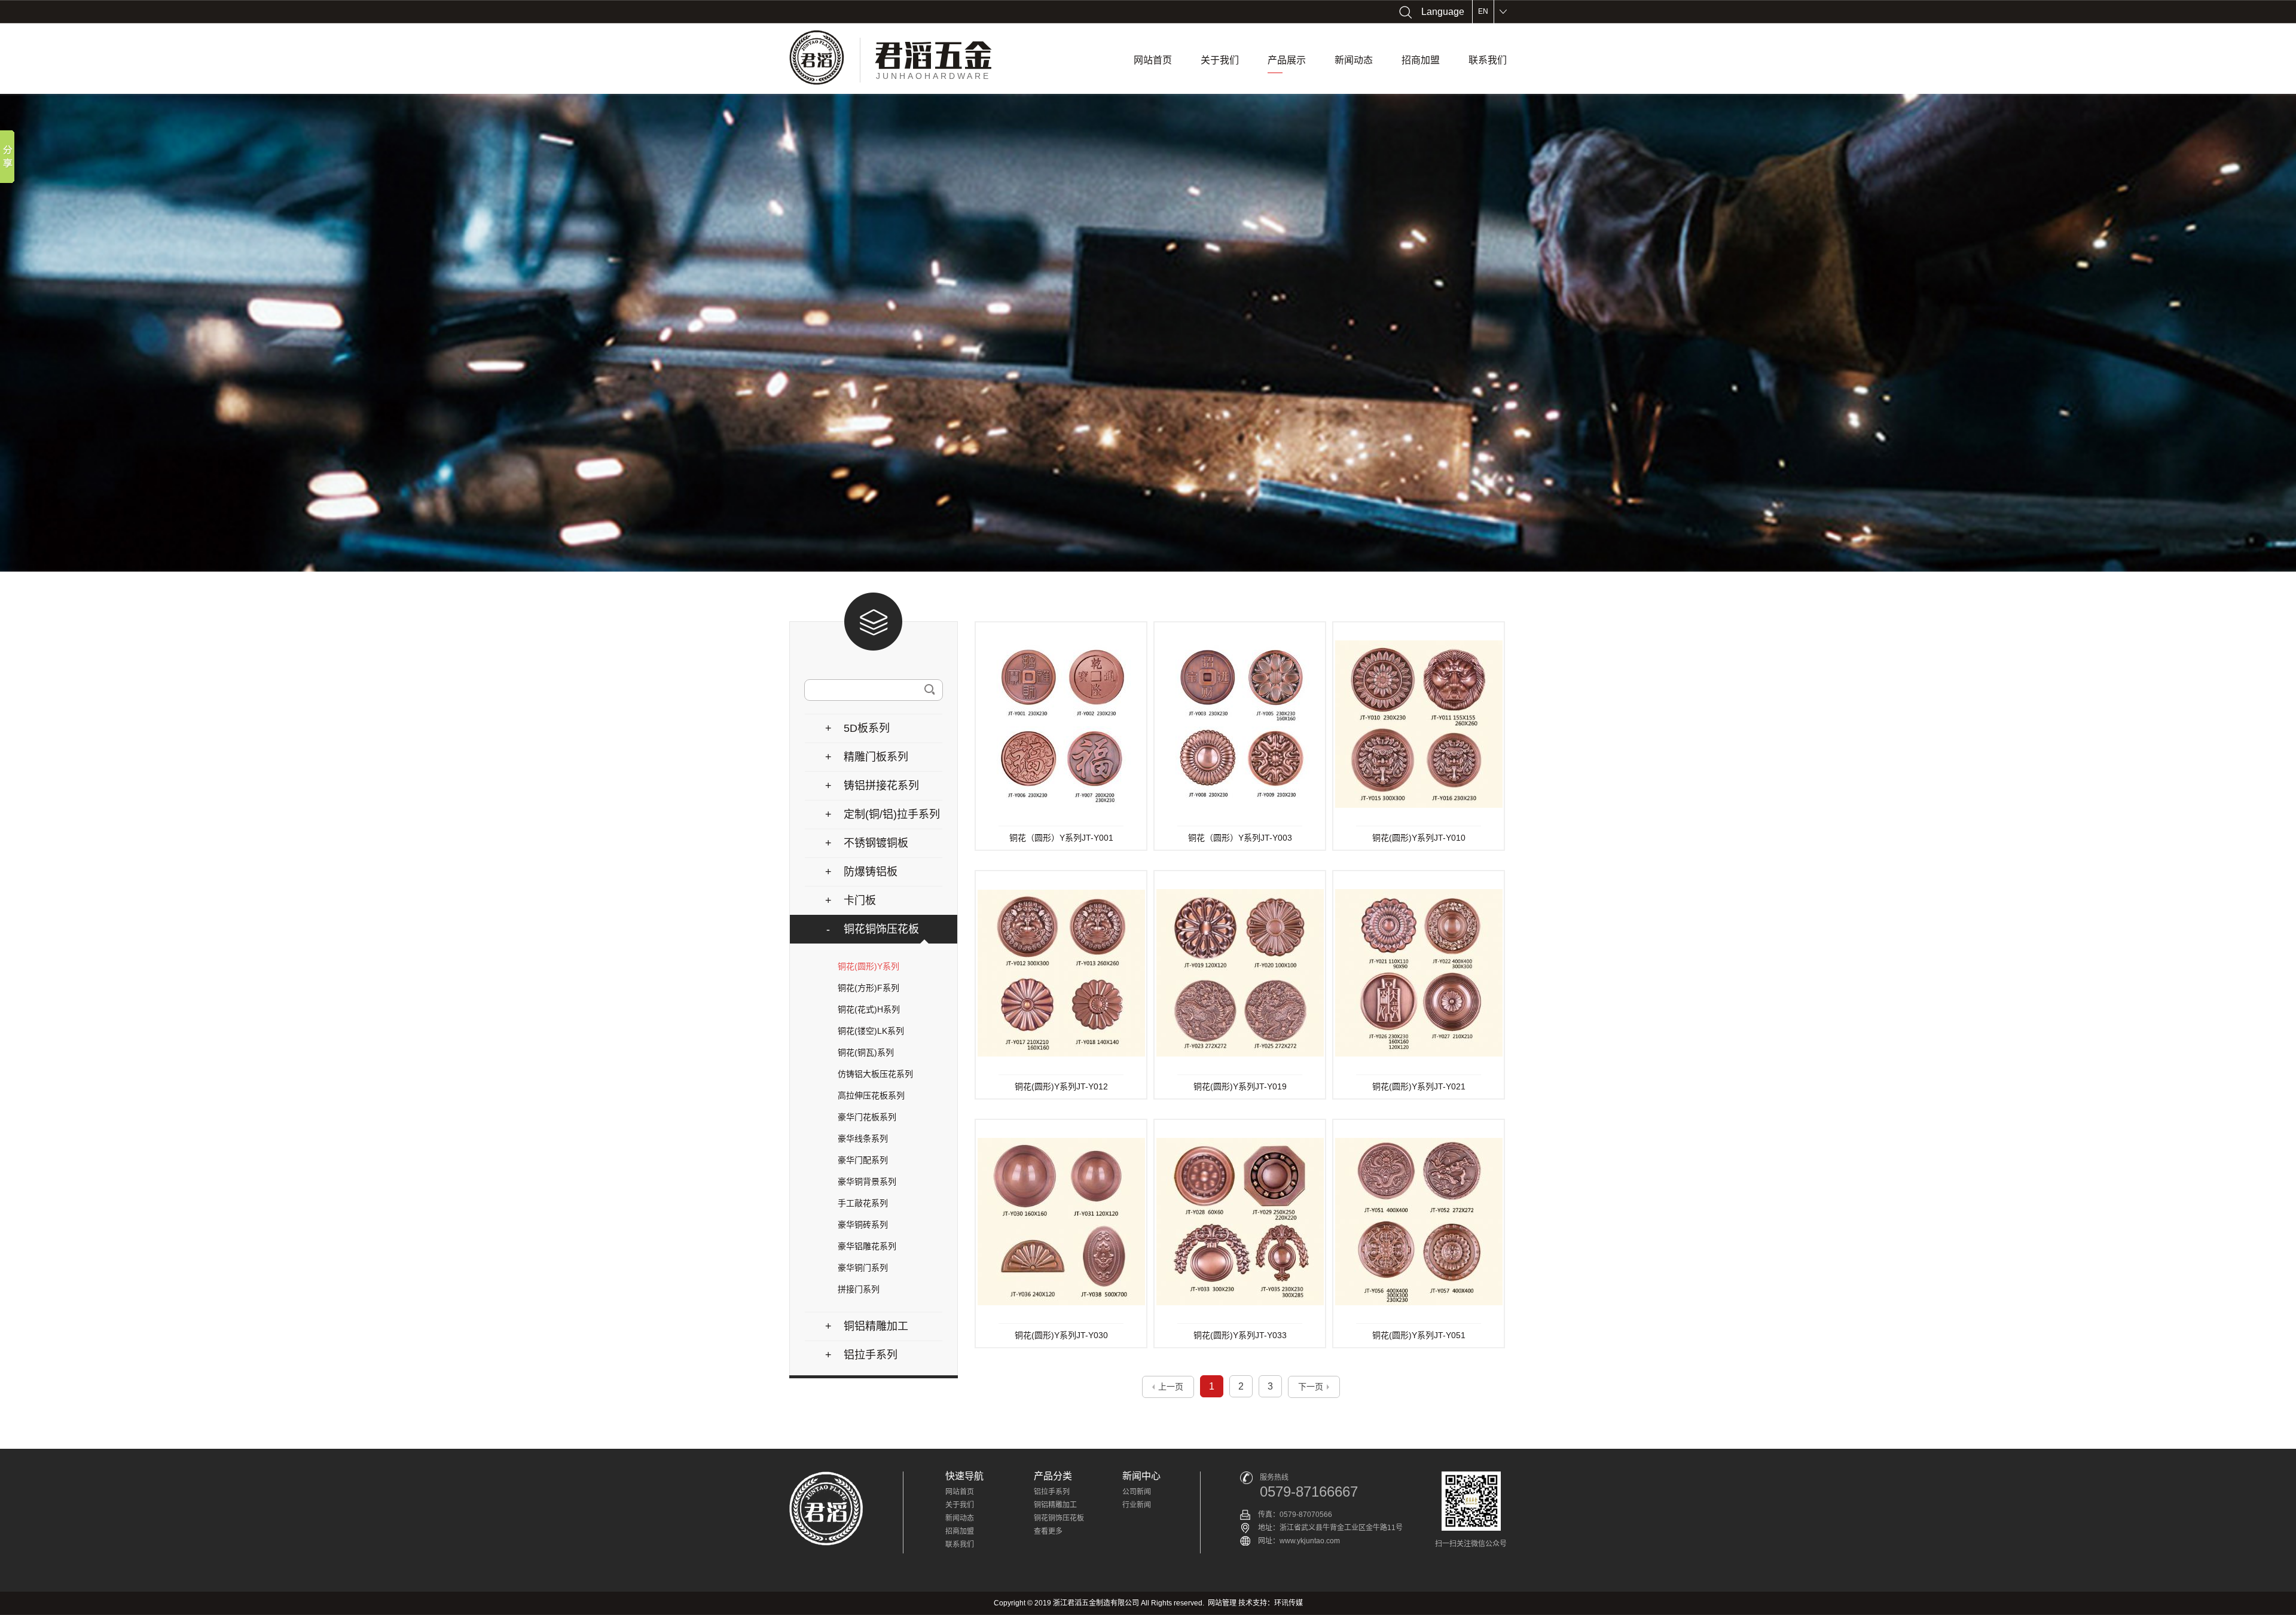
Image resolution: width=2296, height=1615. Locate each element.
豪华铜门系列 (863, 1268)
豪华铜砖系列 (863, 1225)
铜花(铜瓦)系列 (866, 1052)
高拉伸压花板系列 (871, 1095)
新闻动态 (1354, 60)
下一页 (1311, 1387)
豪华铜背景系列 (867, 1182)
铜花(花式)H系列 (869, 1009)
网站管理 (1222, 1603)
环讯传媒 (1289, 1603)
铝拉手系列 (1052, 1492)
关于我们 (1220, 60)
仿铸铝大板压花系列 (875, 1074)
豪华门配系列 (863, 1160)
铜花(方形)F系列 (868, 988)
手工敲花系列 (863, 1203)
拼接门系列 (859, 1289)
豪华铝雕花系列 (867, 1246)
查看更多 (1048, 1531)
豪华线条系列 (863, 1138)
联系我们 (1488, 60)
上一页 (1171, 1387)
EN (1483, 11)
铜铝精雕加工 (1055, 1505)
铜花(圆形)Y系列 (868, 966)
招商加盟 (1421, 60)
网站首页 (1153, 60)
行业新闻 (1137, 1505)
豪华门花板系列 (867, 1117)
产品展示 (1287, 60)
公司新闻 (1137, 1492)
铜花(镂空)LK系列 (871, 1031)
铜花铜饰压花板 (1059, 1518)
